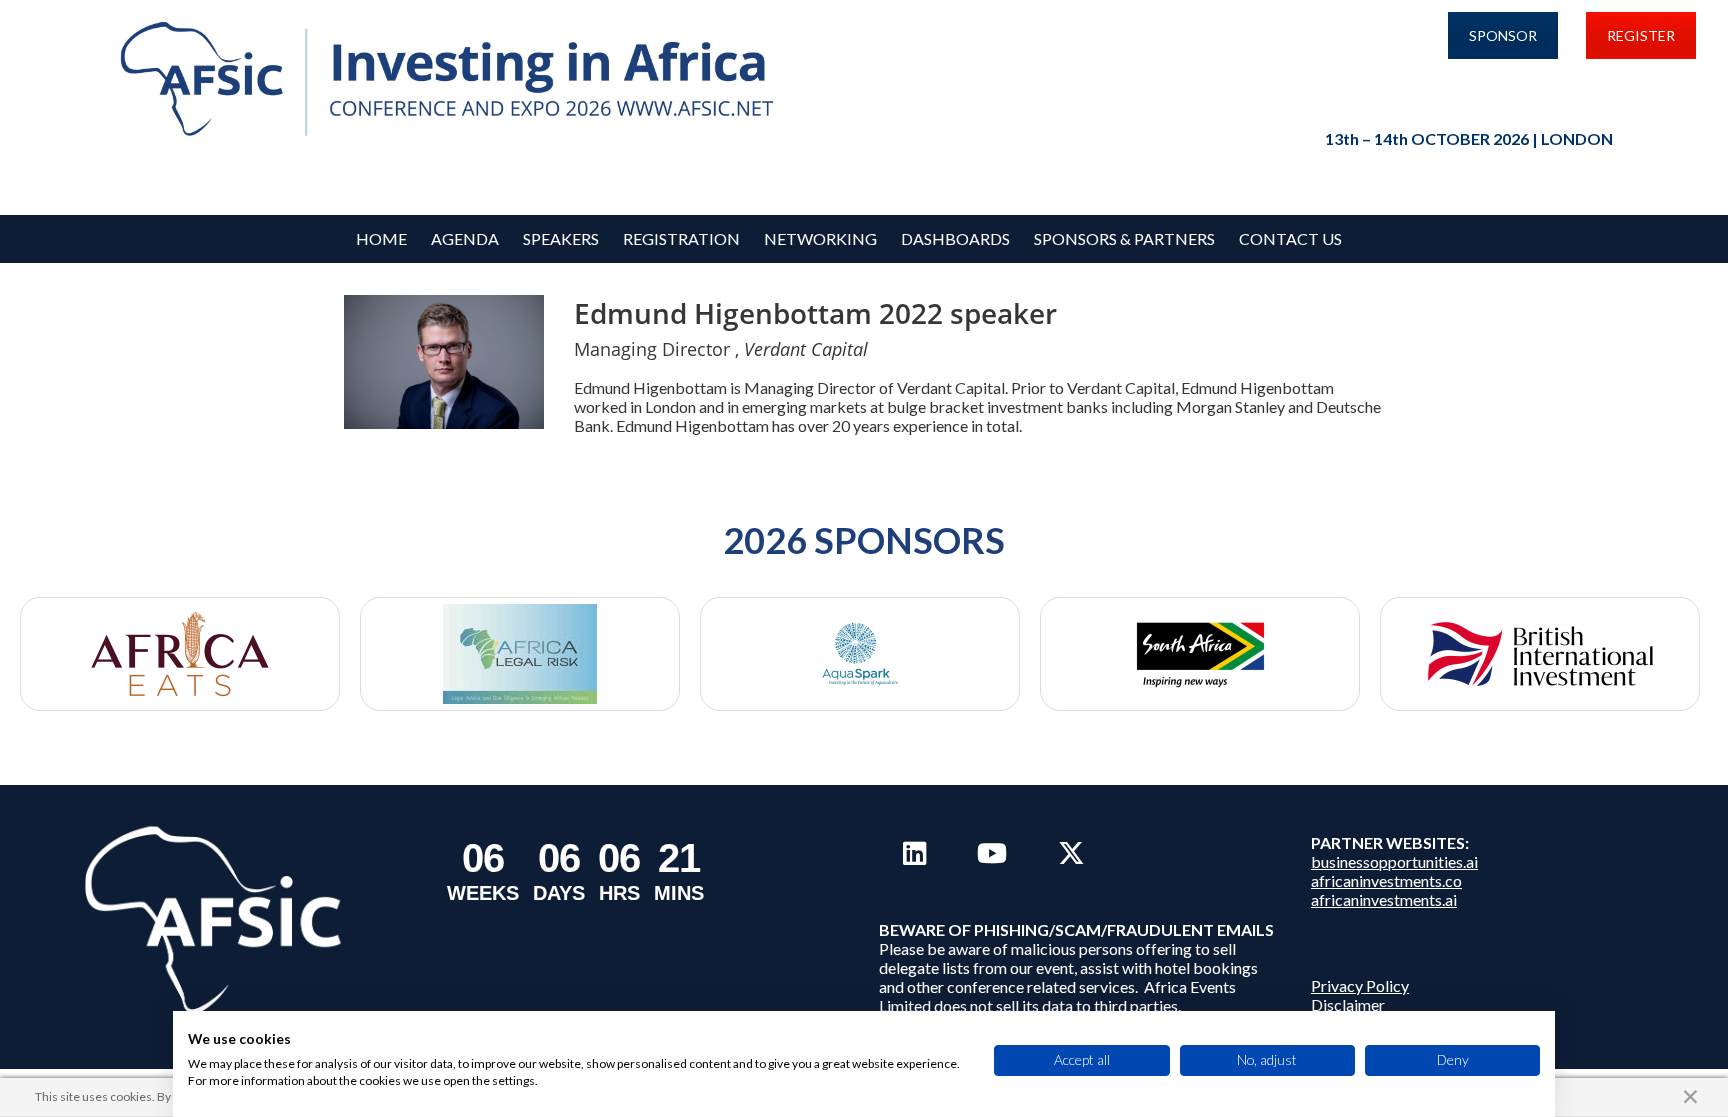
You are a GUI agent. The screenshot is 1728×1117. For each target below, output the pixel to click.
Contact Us (1290, 238)
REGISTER (1641, 35)
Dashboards (955, 238)
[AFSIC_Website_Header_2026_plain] (453, 80)
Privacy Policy (1360, 985)
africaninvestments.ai (1384, 899)
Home (381, 238)
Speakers (561, 238)
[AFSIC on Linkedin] (914, 853)
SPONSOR (1503, 35)
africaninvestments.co (1386, 880)
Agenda (465, 238)
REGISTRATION (681, 238)
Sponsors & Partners (1124, 238)
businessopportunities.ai (1394, 861)
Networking (820, 238)
